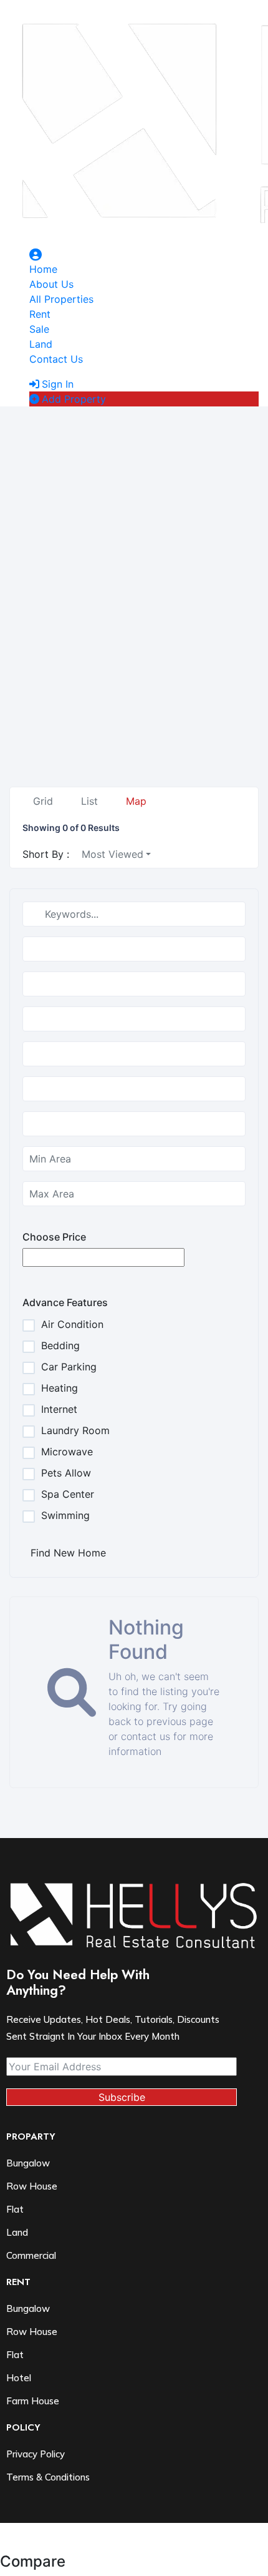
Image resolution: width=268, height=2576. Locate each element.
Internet (59, 1409)
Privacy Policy (36, 2454)
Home (43, 269)
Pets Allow (66, 1473)
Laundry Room (75, 1430)
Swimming (65, 1515)
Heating (60, 1388)
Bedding (60, 1345)
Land (41, 344)
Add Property (74, 399)
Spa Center (68, 1494)
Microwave (67, 1452)
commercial (31, 2255)
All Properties (61, 299)
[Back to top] (4, 2545)
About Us (51, 284)
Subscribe (122, 2097)
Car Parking (69, 1367)
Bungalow (28, 2163)
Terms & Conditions (48, 2477)
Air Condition (72, 1324)
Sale (39, 329)
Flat (15, 2355)
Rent (40, 314)
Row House (32, 2186)
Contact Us (56, 359)
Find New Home (68, 1553)
